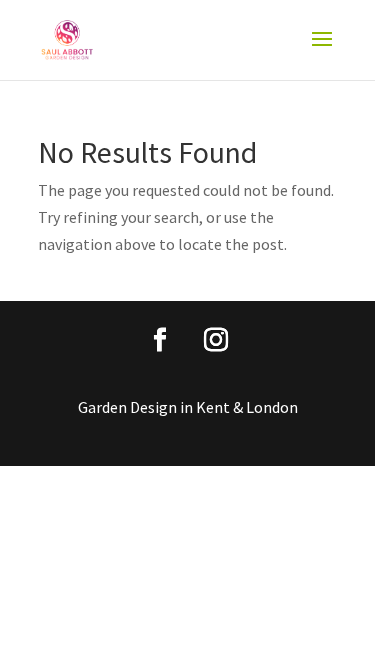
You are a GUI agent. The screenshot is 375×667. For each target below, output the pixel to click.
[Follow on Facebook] (160, 340)
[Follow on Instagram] (216, 340)
